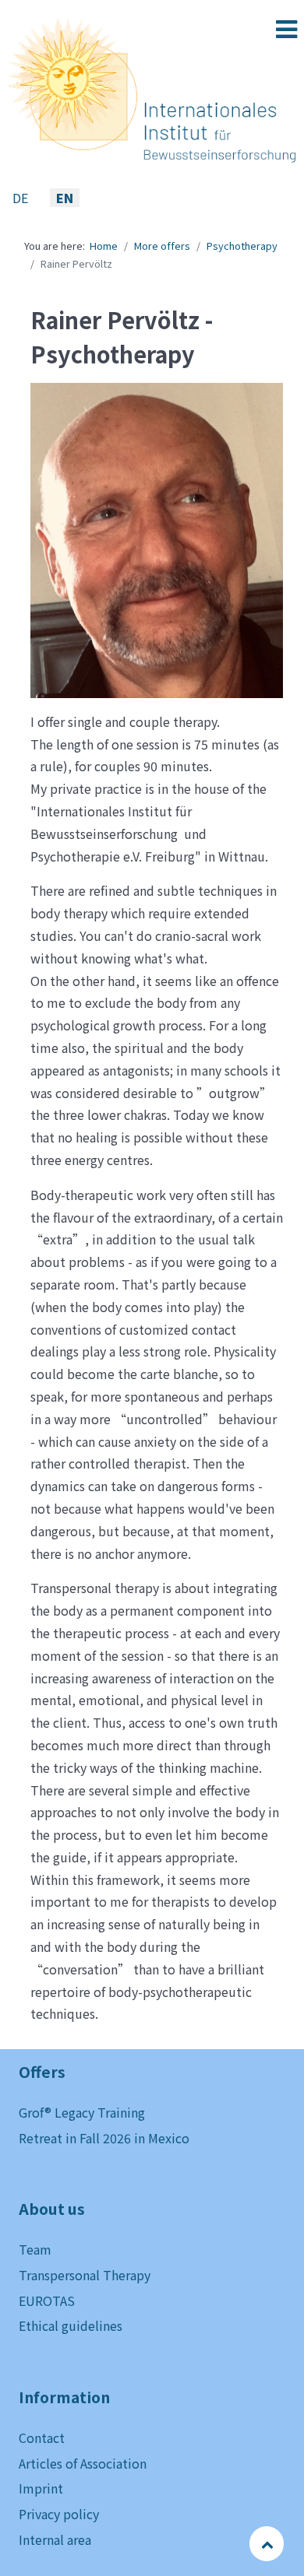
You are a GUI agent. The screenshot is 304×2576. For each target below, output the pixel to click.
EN (65, 198)
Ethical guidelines (71, 2325)
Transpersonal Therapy (85, 2275)
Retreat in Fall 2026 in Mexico (104, 2138)
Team (35, 2249)
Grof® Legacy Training (82, 2112)
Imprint (41, 2488)
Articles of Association (83, 2463)
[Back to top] (268, 2543)
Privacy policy (59, 2514)
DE (22, 198)
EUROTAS (47, 2301)
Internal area (55, 2539)
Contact (42, 2437)
